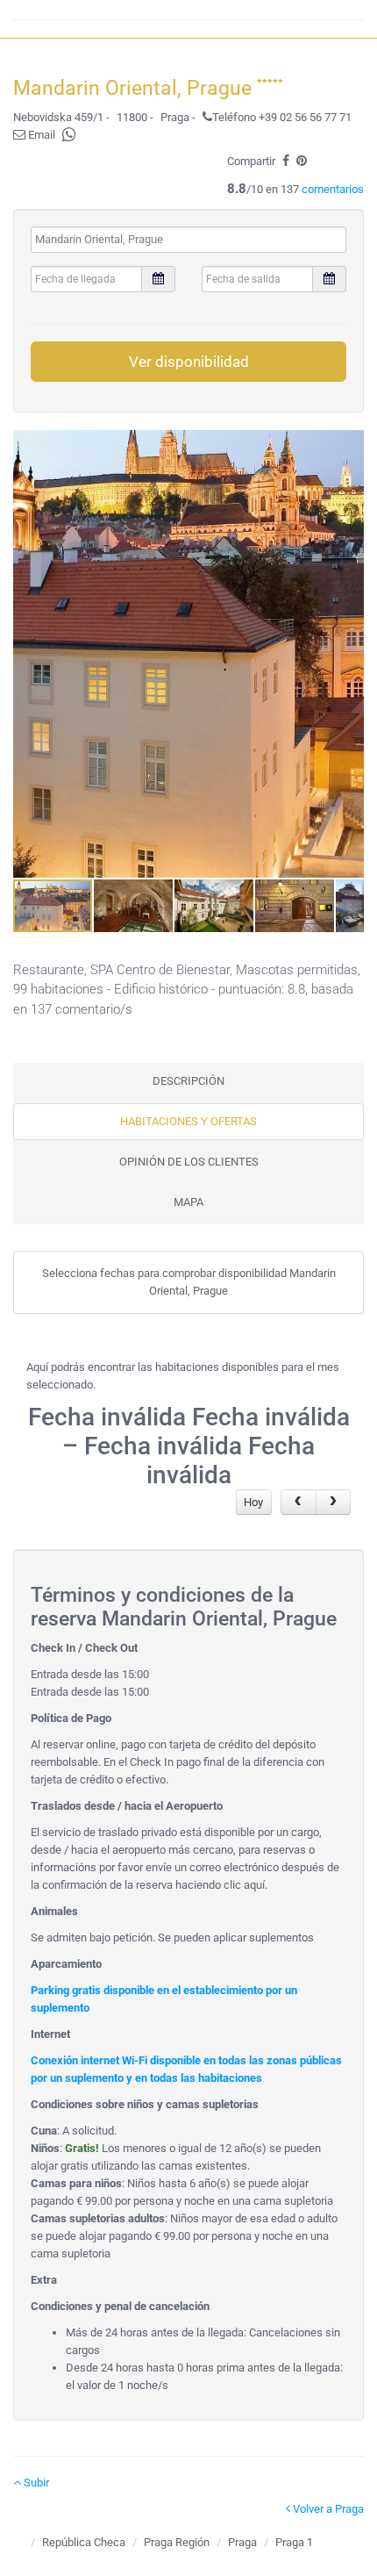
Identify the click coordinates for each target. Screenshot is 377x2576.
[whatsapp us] (69, 135)
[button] (348, 654)
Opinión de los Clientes (189, 1162)
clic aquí (244, 1885)
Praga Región (177, 2542)
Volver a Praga (327, 2509)
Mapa (188, 1202)
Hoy (253, 1502)
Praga (242, 2542)
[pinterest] (302, 161)
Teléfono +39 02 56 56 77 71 (282, 117)
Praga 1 (294, 2542)
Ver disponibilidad (189, 362)
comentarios (333, 189)
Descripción (188, 1081)
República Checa (84, 2542)
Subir (35, 2483)
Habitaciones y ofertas (188, 1121)
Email (40, 135)
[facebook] (286, 161)
